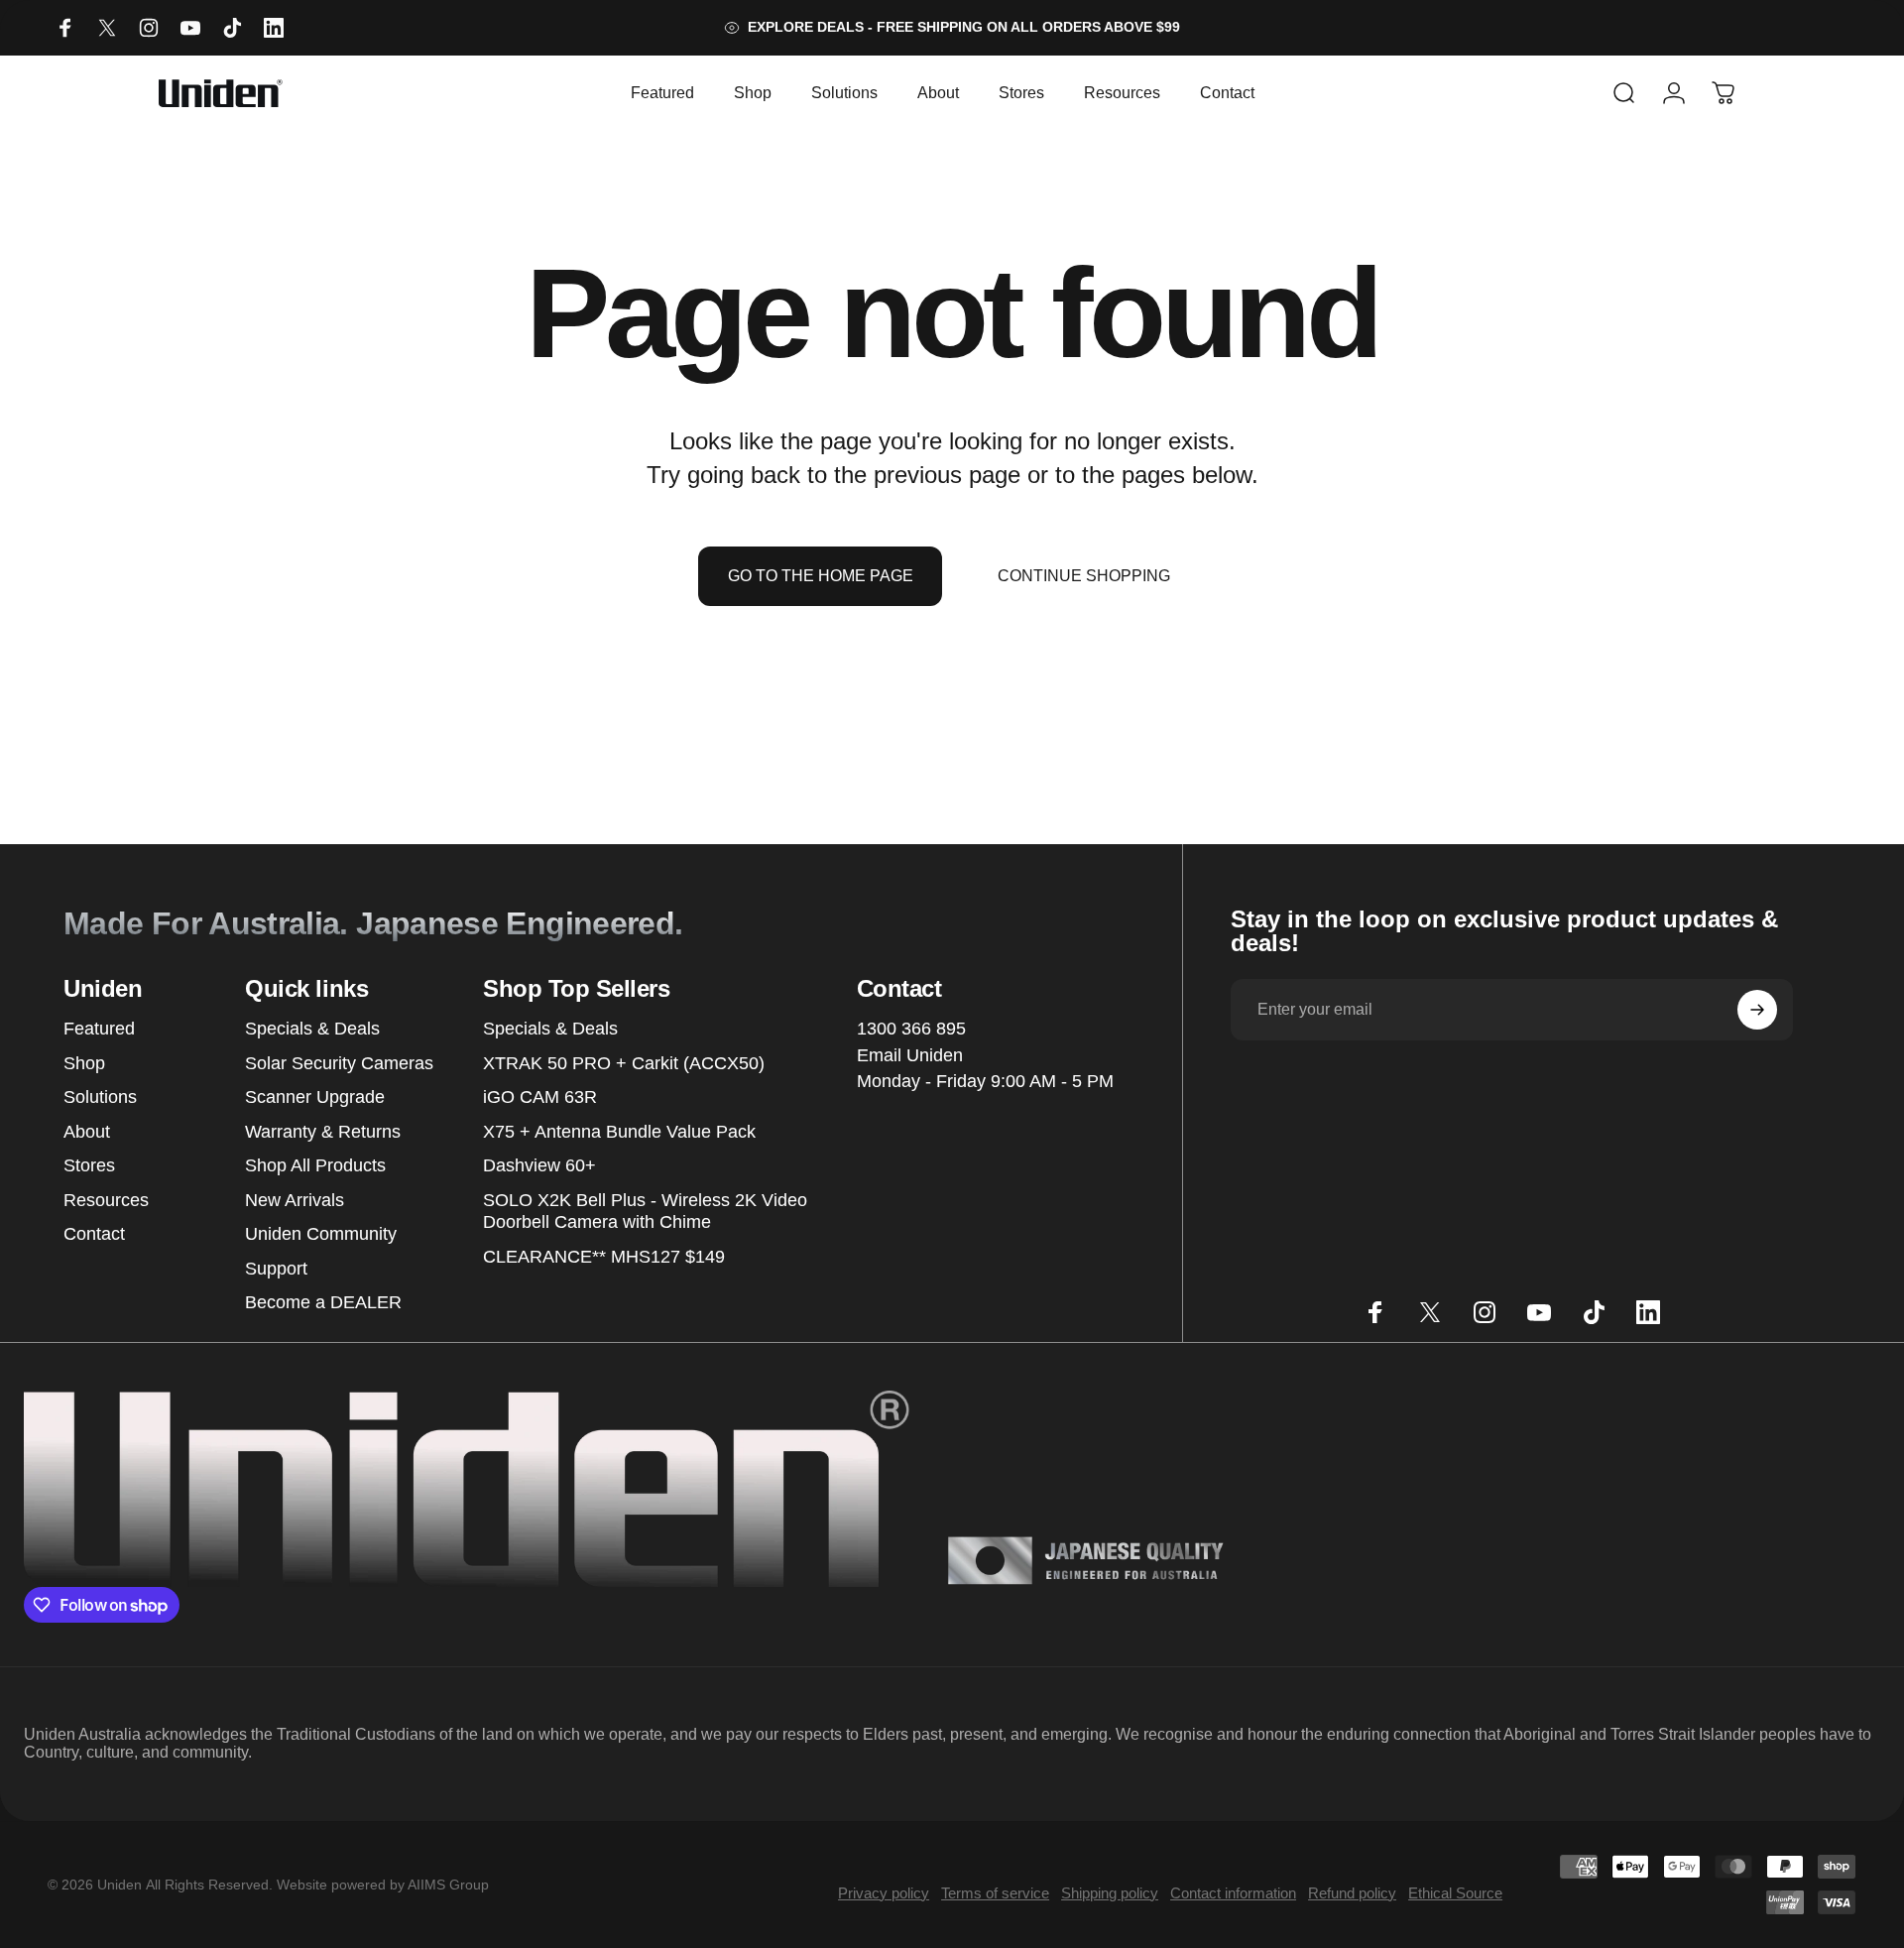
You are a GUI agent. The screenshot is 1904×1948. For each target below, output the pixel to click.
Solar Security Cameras (339, 1063)
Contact (94, 1234)
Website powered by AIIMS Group (383, 1885)
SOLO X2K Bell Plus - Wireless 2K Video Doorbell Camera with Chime (645, 1212)
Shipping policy (1110, 1893)
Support (276, 1269)
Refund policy (1352, 1893)
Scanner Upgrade (315, 1097)
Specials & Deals (312, 1029)
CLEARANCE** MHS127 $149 (604, 1257)
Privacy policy (884, 1893)
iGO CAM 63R (540, 1097)
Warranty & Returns (323, 1132)
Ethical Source (1455, 1893)
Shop (84, 1063)
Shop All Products (315, 1165)
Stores (89, 1165)
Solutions (100, 1097)
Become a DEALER (323, 1302)
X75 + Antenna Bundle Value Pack (619, 1132)
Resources (106, 1200)
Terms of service (995, 1893)
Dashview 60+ (539, 1165)
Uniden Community (321, 1234)
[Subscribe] (1757, 1010)
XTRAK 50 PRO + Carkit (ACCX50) (624, 1063)
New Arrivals (295, 1200)
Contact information (1233, 1893)
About (87, 1132)
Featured (99, 1029)
